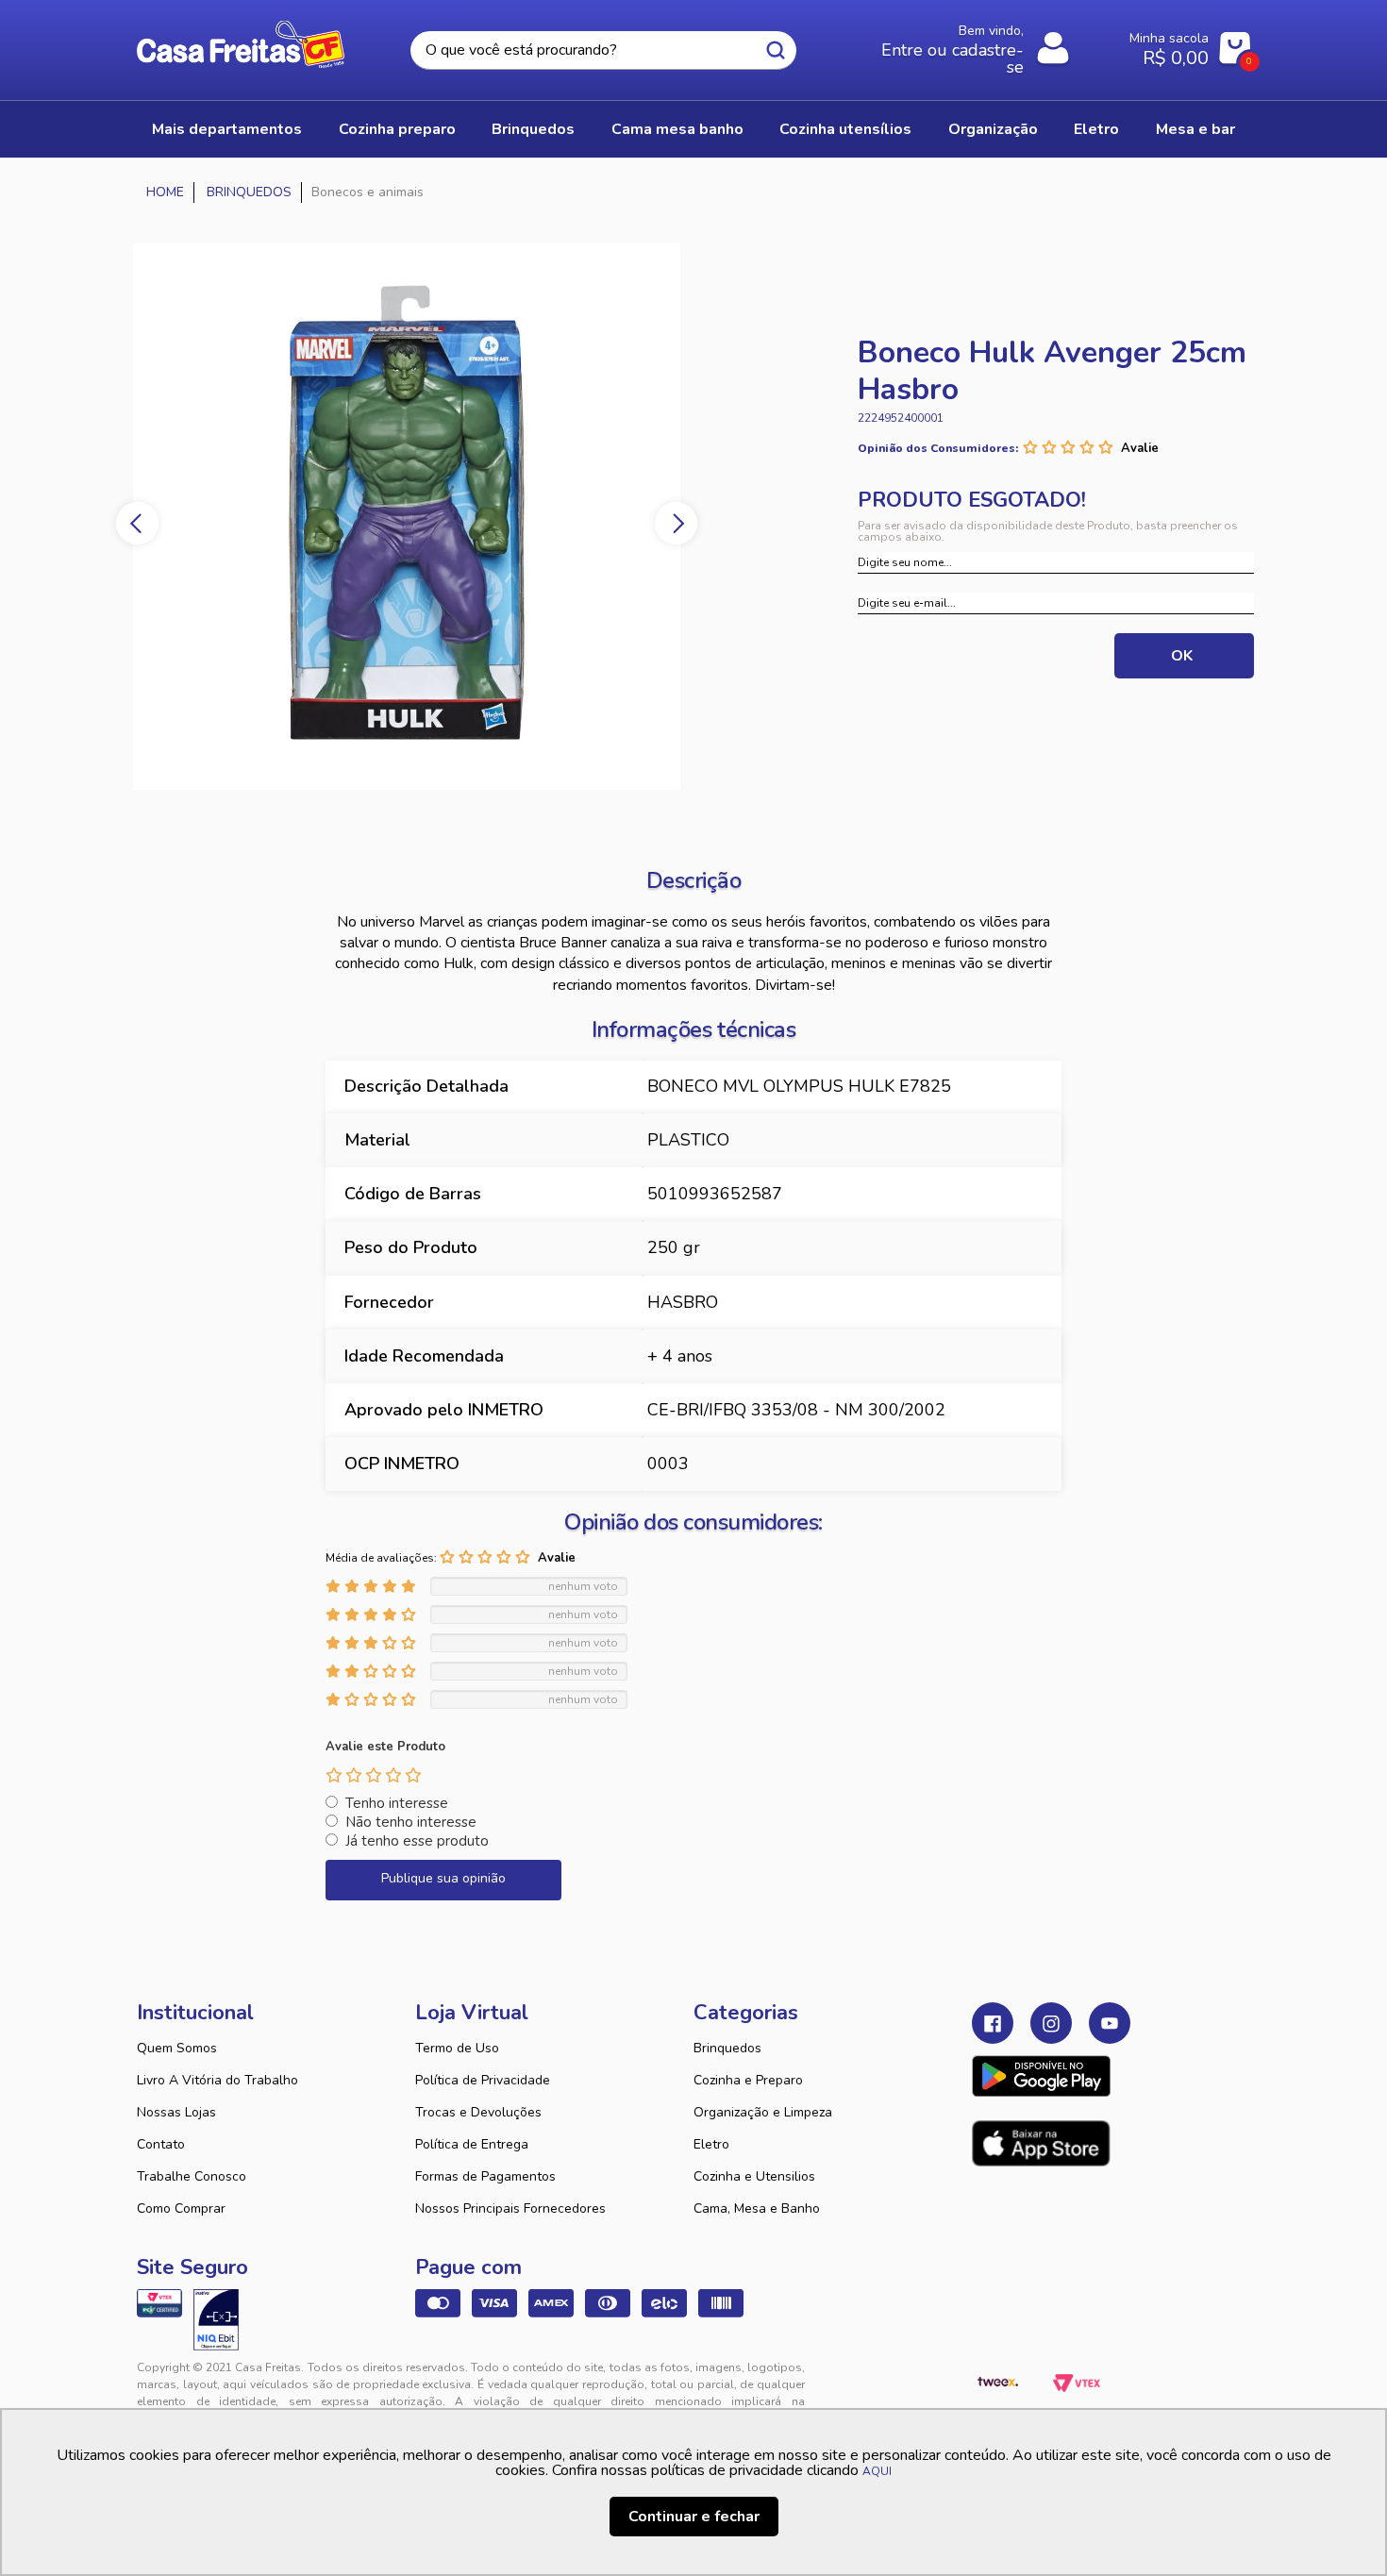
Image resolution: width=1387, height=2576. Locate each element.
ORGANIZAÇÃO (993, 129)
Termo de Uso (457, 2048)
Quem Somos (177, 2048)
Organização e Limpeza (763, 2112)
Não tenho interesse (411, 1822)
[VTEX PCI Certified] (159, 2303)
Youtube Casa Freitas (1110, 2023)
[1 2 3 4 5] (374, 1775)
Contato (161, 2144)
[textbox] (603, 50)
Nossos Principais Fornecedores (510, 2208)
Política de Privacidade (483, 2080)
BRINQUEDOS (533, 129)
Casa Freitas (241, 44)
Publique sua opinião (443, 1878)
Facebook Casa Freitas (993, 2023)
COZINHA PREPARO (397, 129)
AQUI (877, 2471)
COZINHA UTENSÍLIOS (845, 129)
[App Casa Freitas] (1041, 2076)
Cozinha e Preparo (748, 2080)
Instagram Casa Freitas (1051, 2023)
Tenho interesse (397, 1803)
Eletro (711, 2144)
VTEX (1077, 2383)
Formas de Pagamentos (485, 2176)
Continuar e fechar (694, 2517)
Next (676, 523)
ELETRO (1096, 129)
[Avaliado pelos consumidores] (216, 2319)
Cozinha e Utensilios (754, 2176)
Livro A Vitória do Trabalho (217, 2080)
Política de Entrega (472, 2144)
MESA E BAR (1195, 129)
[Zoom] (416, 516)
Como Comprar (181, 2208)
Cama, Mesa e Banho (757, 2208)
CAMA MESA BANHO (677, 129)
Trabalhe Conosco (192, 2176)
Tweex (997, 2383)
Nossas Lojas (176, 2112)
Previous (137, 523)
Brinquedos (727, 2048)
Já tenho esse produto (417, 1841)
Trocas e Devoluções (478, 2112)
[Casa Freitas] (166, 192)
